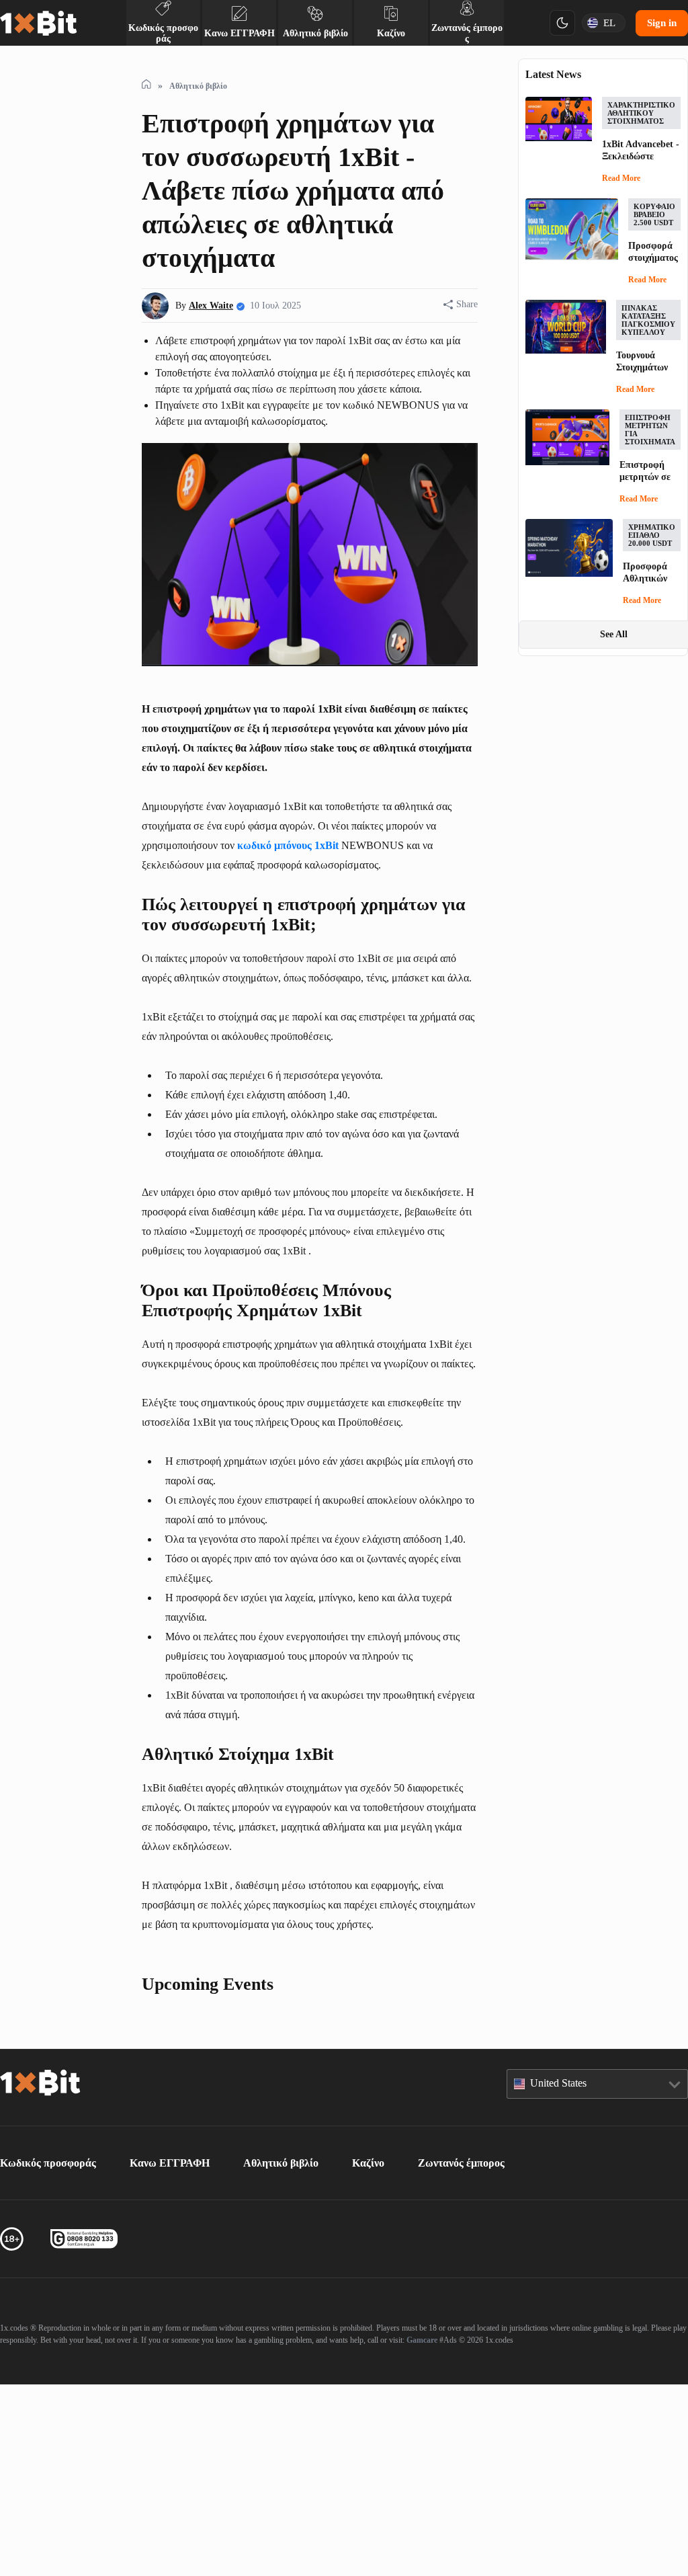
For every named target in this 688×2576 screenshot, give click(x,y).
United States (565, 2274)
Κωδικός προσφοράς (56, 2354)
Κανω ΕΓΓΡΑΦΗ (186, 2354)
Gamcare (599, 2531)
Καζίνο (399, 2354)
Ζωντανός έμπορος (502, 2354)
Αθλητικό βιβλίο (304, 2354)
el (606, 23)
